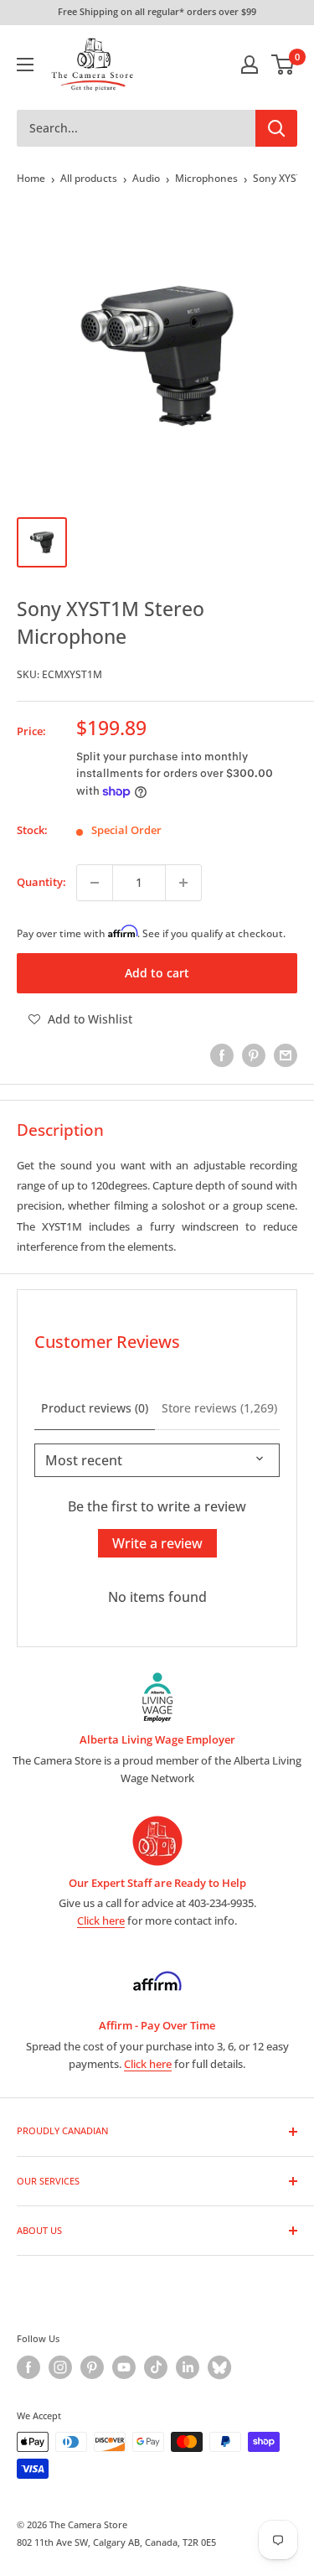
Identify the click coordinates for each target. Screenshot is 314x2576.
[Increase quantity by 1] (183, 883)
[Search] (276, 128)
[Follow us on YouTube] (124, 2367)
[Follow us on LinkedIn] (188, 2367)
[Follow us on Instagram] (60, 2367)
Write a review (157, 1543)
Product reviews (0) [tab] (95, 1408)
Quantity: (41, 882)
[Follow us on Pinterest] (92, 2367)
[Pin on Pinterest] (254, 1055)
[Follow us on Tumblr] (219, 2367)
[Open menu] (25, 65)
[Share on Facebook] (222, 1055)
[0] (283, 65)
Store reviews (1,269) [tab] (219, 1408)
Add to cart (157, 973)
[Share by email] (286, 1055)
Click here (101, 1920)
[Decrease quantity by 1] (95, 883)
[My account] (250, 65)
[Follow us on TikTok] (156, 2367)
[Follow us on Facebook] (28, 2367)
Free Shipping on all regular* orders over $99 (157, 11)
